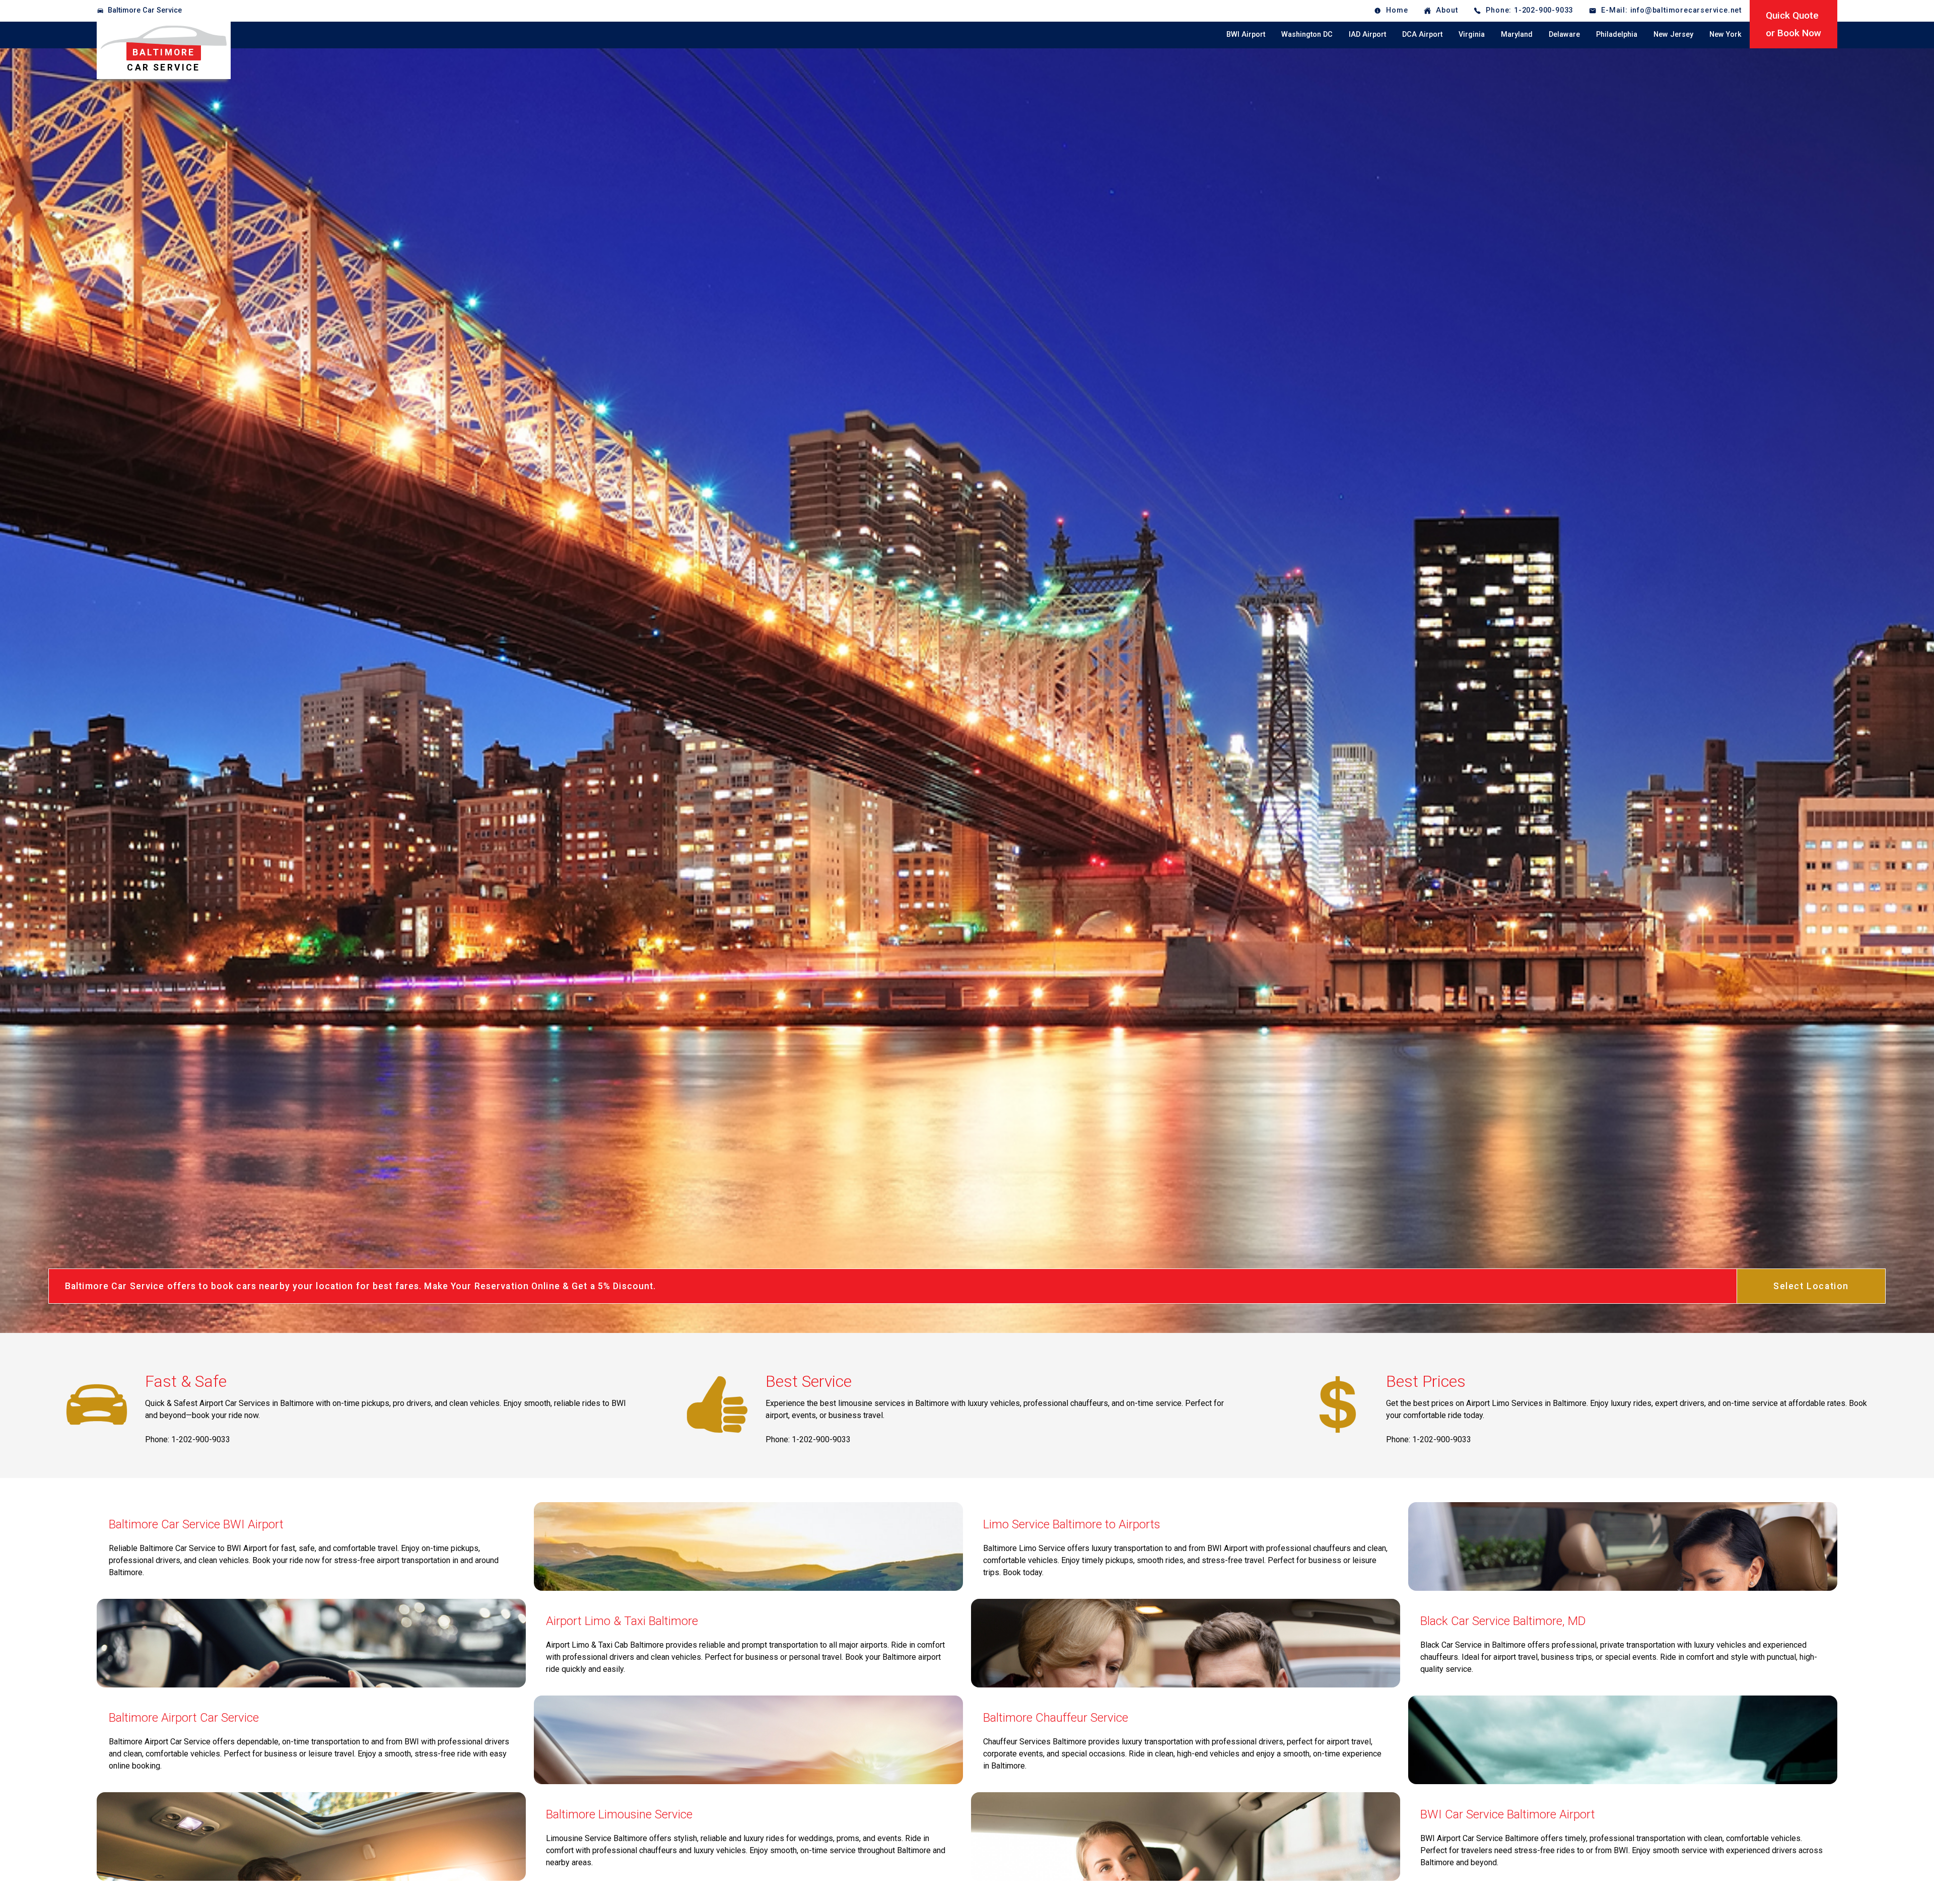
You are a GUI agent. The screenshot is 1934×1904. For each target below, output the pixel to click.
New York (1725, 34)
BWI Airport (1246, 34)
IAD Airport (1367, 34)
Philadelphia (1617, 34)
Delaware (1564, 34)
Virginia (1472, 34)
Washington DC (1307, 34)
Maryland (1517, 34)
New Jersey (1673, 34)
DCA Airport (1422, 34)
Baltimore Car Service (145, 10)
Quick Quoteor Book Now (1793, 24)
